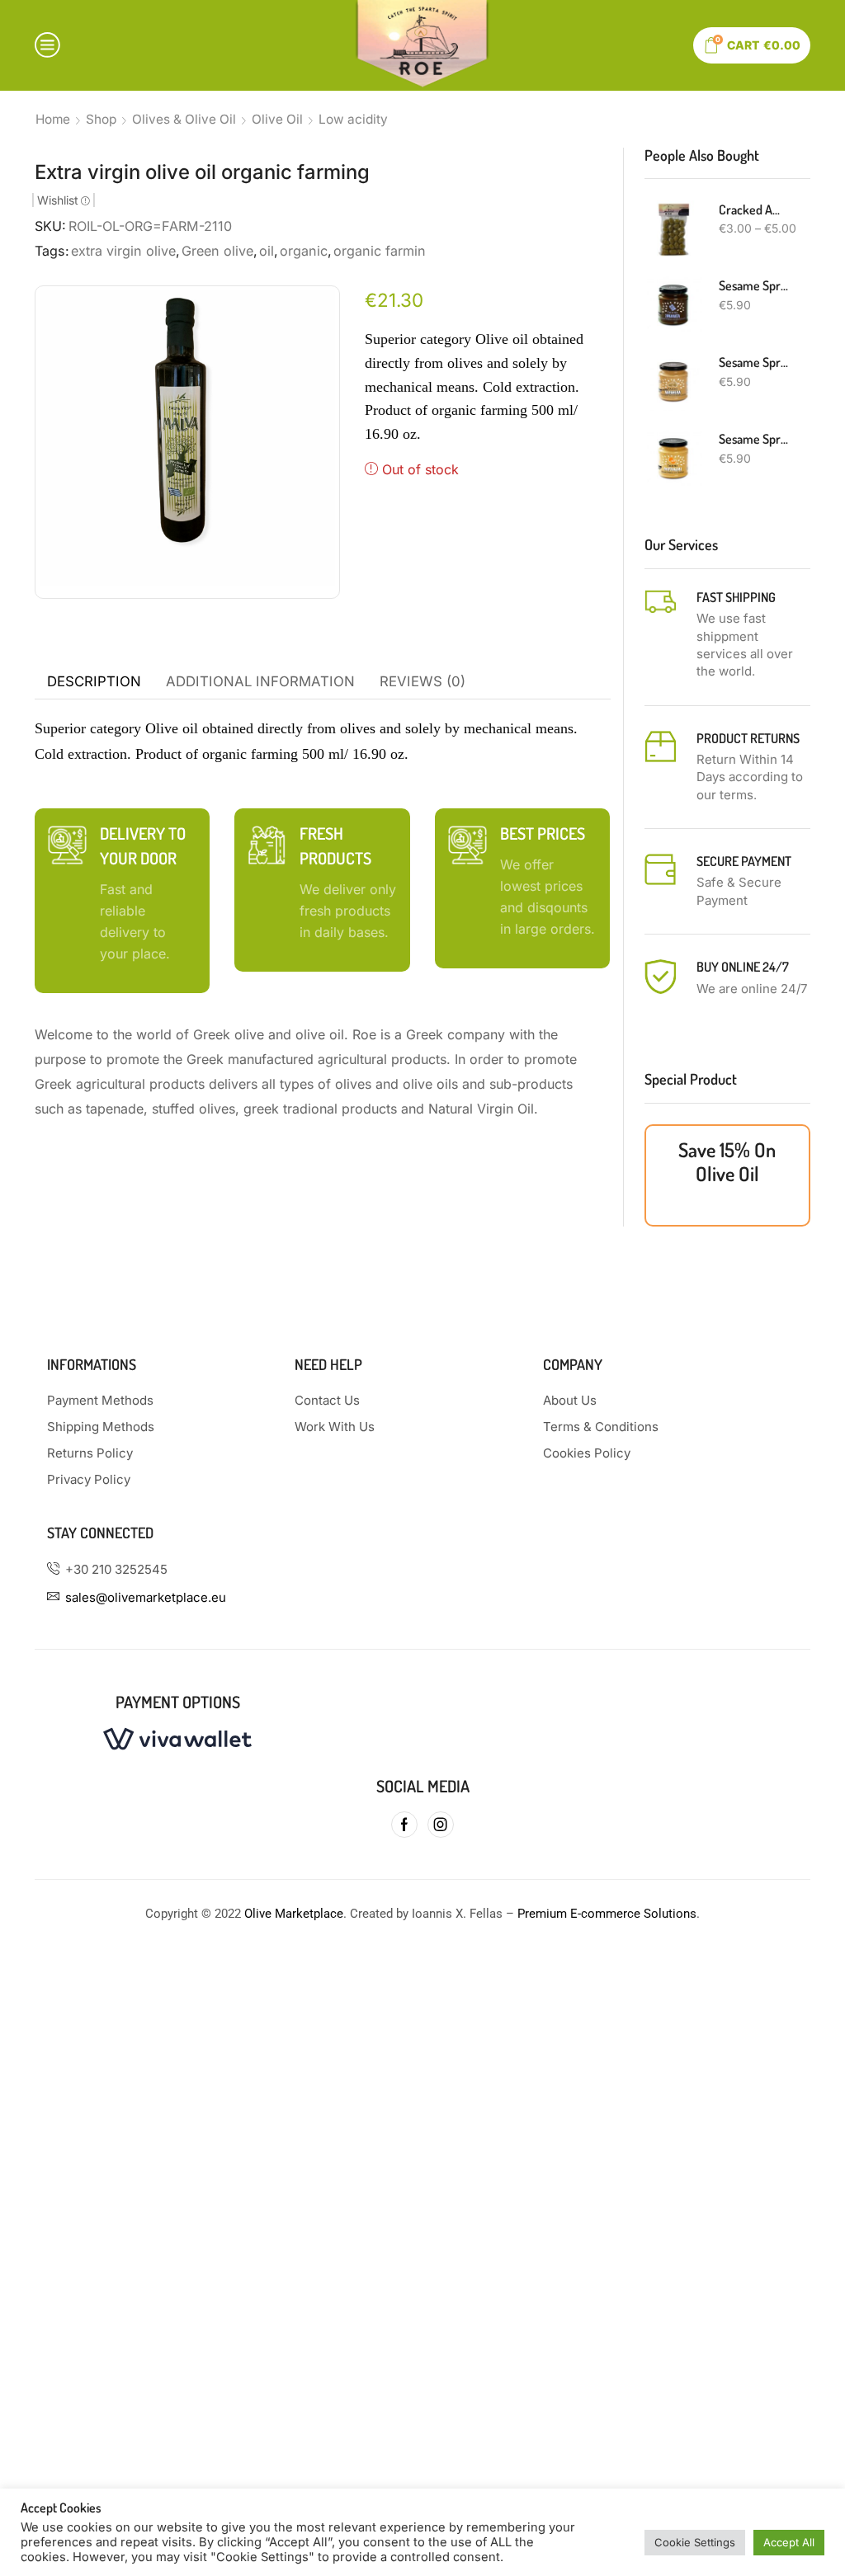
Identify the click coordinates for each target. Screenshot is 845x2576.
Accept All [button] (789, 2542)
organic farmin (380, 251)
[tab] (94, 682)
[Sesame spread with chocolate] (673, 305)
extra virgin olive (123, 251)
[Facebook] (404, 1825)
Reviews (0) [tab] (422, 681)
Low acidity (353, 119)
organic (304, 251)
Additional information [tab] (260, 681)
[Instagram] (441, 1825)
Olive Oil (277, 119)
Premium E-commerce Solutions (607, 1914)
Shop (101, 119)
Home (53, 119)
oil (267, 251)
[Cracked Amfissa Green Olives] (673, 229)
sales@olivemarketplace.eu (146, 1597)
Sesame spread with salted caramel (755, 362)
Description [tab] (94, 681)
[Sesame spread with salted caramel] (673, 382)
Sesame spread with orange (755, 439)
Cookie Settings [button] (695, 2542)
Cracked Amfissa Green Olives (755, 210)
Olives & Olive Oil (184, 119)
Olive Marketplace (294, 1914)
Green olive (217, 251)
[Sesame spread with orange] (673, 459)
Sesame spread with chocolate (755, 285)
